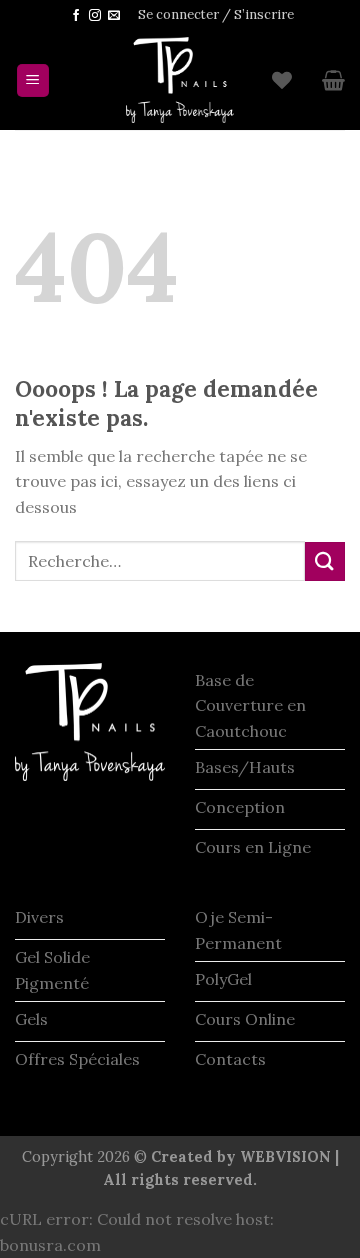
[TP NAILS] (180, 80)
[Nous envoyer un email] (114, 16)
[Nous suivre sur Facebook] (76, 16)
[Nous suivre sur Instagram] (95, 16)
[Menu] (33, 80)
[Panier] (333, 80)
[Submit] (325, 561)
